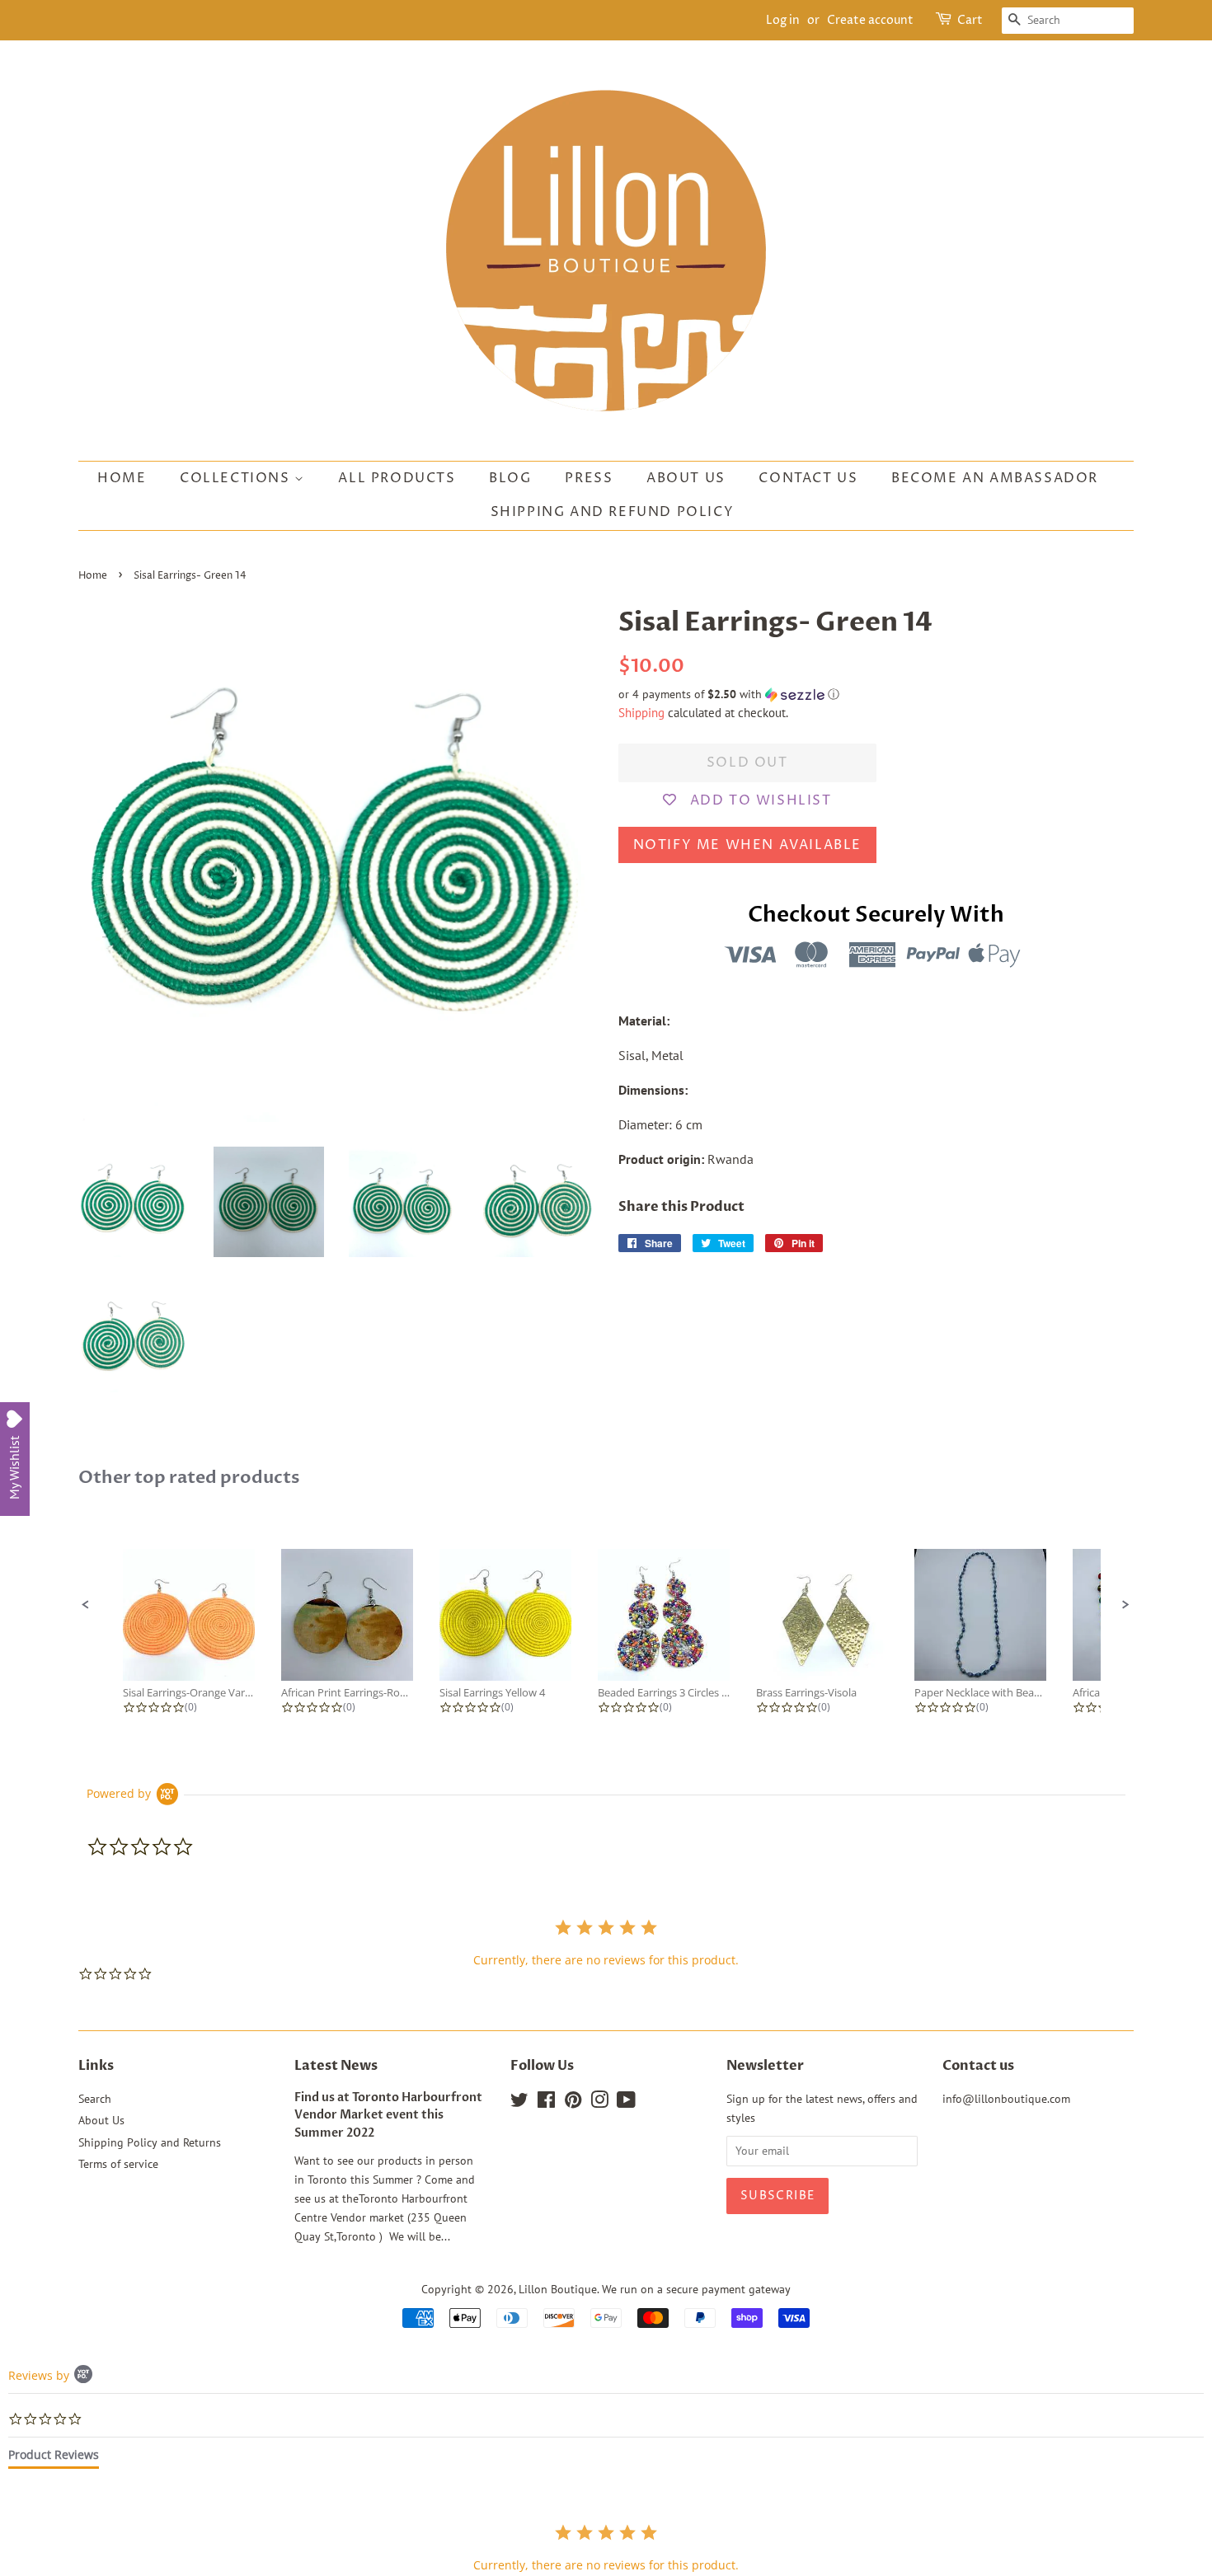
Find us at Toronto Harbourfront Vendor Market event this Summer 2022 (388, 2116)
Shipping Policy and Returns (150, 2142)
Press (589, 478)
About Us (686, 478)
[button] (876, 694)
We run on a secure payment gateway (696, 2289)
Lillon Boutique (558, 2289)
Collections (237, 478)
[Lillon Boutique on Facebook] (546, 2103)
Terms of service (118, 2164)
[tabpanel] (606, 2548)
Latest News (336, 2066)
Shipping (641, 713)
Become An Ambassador (995, 478)
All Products (397, 478)
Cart (970, 20)
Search (95, 2099)
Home (122, 478)
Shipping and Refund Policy (613, 512)
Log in (783, 20)
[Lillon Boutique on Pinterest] (573, 2103)
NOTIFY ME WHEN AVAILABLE (747, 845)
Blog (510, 478)
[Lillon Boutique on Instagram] (599, 2103)
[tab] (54, 2458)
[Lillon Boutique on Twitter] (519, 2103)
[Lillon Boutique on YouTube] (626, 2103)
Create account (870, 20)
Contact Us (808, 478)
